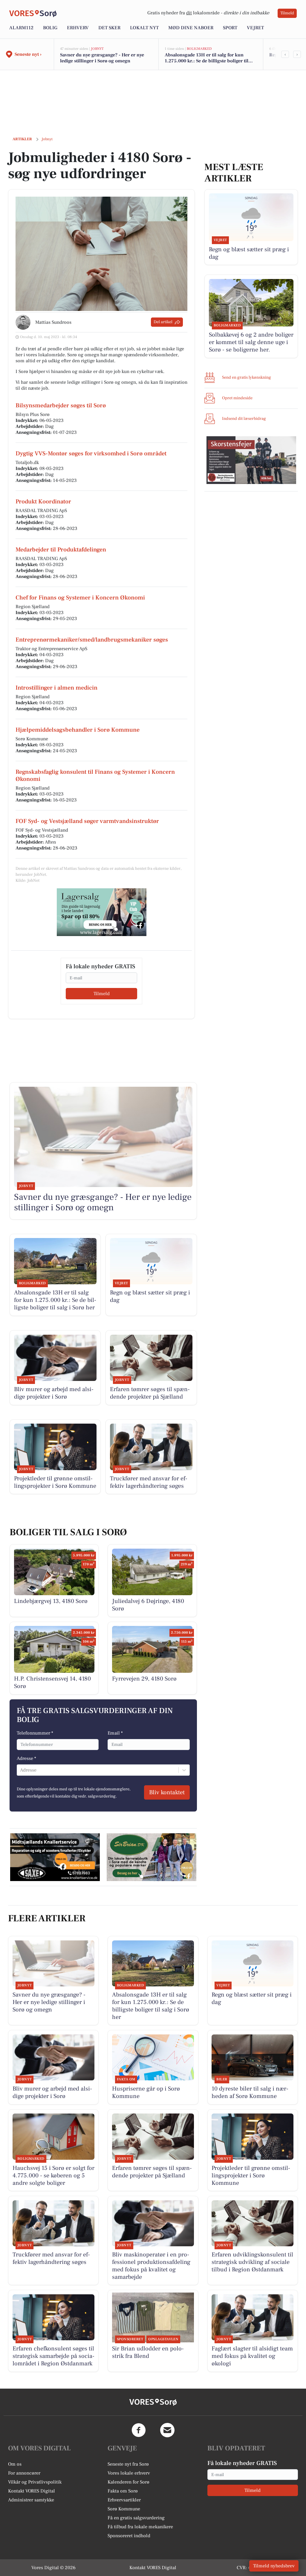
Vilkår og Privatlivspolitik (35, 2482)
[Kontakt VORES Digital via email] (167, 2430)
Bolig (50, 28)
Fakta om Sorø (123, 2491)
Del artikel (163, 322)
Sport (230, 28)
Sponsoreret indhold (129, 2536)
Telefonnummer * (35, 1733)
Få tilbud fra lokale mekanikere (140, 2527)
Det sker (109, 28)
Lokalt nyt (144, 28)
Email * (115, 1733)
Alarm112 (21, 28)
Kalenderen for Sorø (128, 2482)
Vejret (255, 28)
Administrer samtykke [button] (31, 2500)
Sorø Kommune (124, 2509)
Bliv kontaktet (167, 1792)
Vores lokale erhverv (129, 2473)
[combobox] (21, 1770)
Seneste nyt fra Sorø (128, 2464)
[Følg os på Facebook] (139, 2430)
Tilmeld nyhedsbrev (274, 2566)
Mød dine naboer (191, 28)
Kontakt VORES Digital (32, 2491)
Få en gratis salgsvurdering (136, 2518)
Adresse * (26, 1758)
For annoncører (24, 2473)
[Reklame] (102, 912)
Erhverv (78, 28)
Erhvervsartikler (124, 2500)
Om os (15, 2464)
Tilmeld (287, 13)
